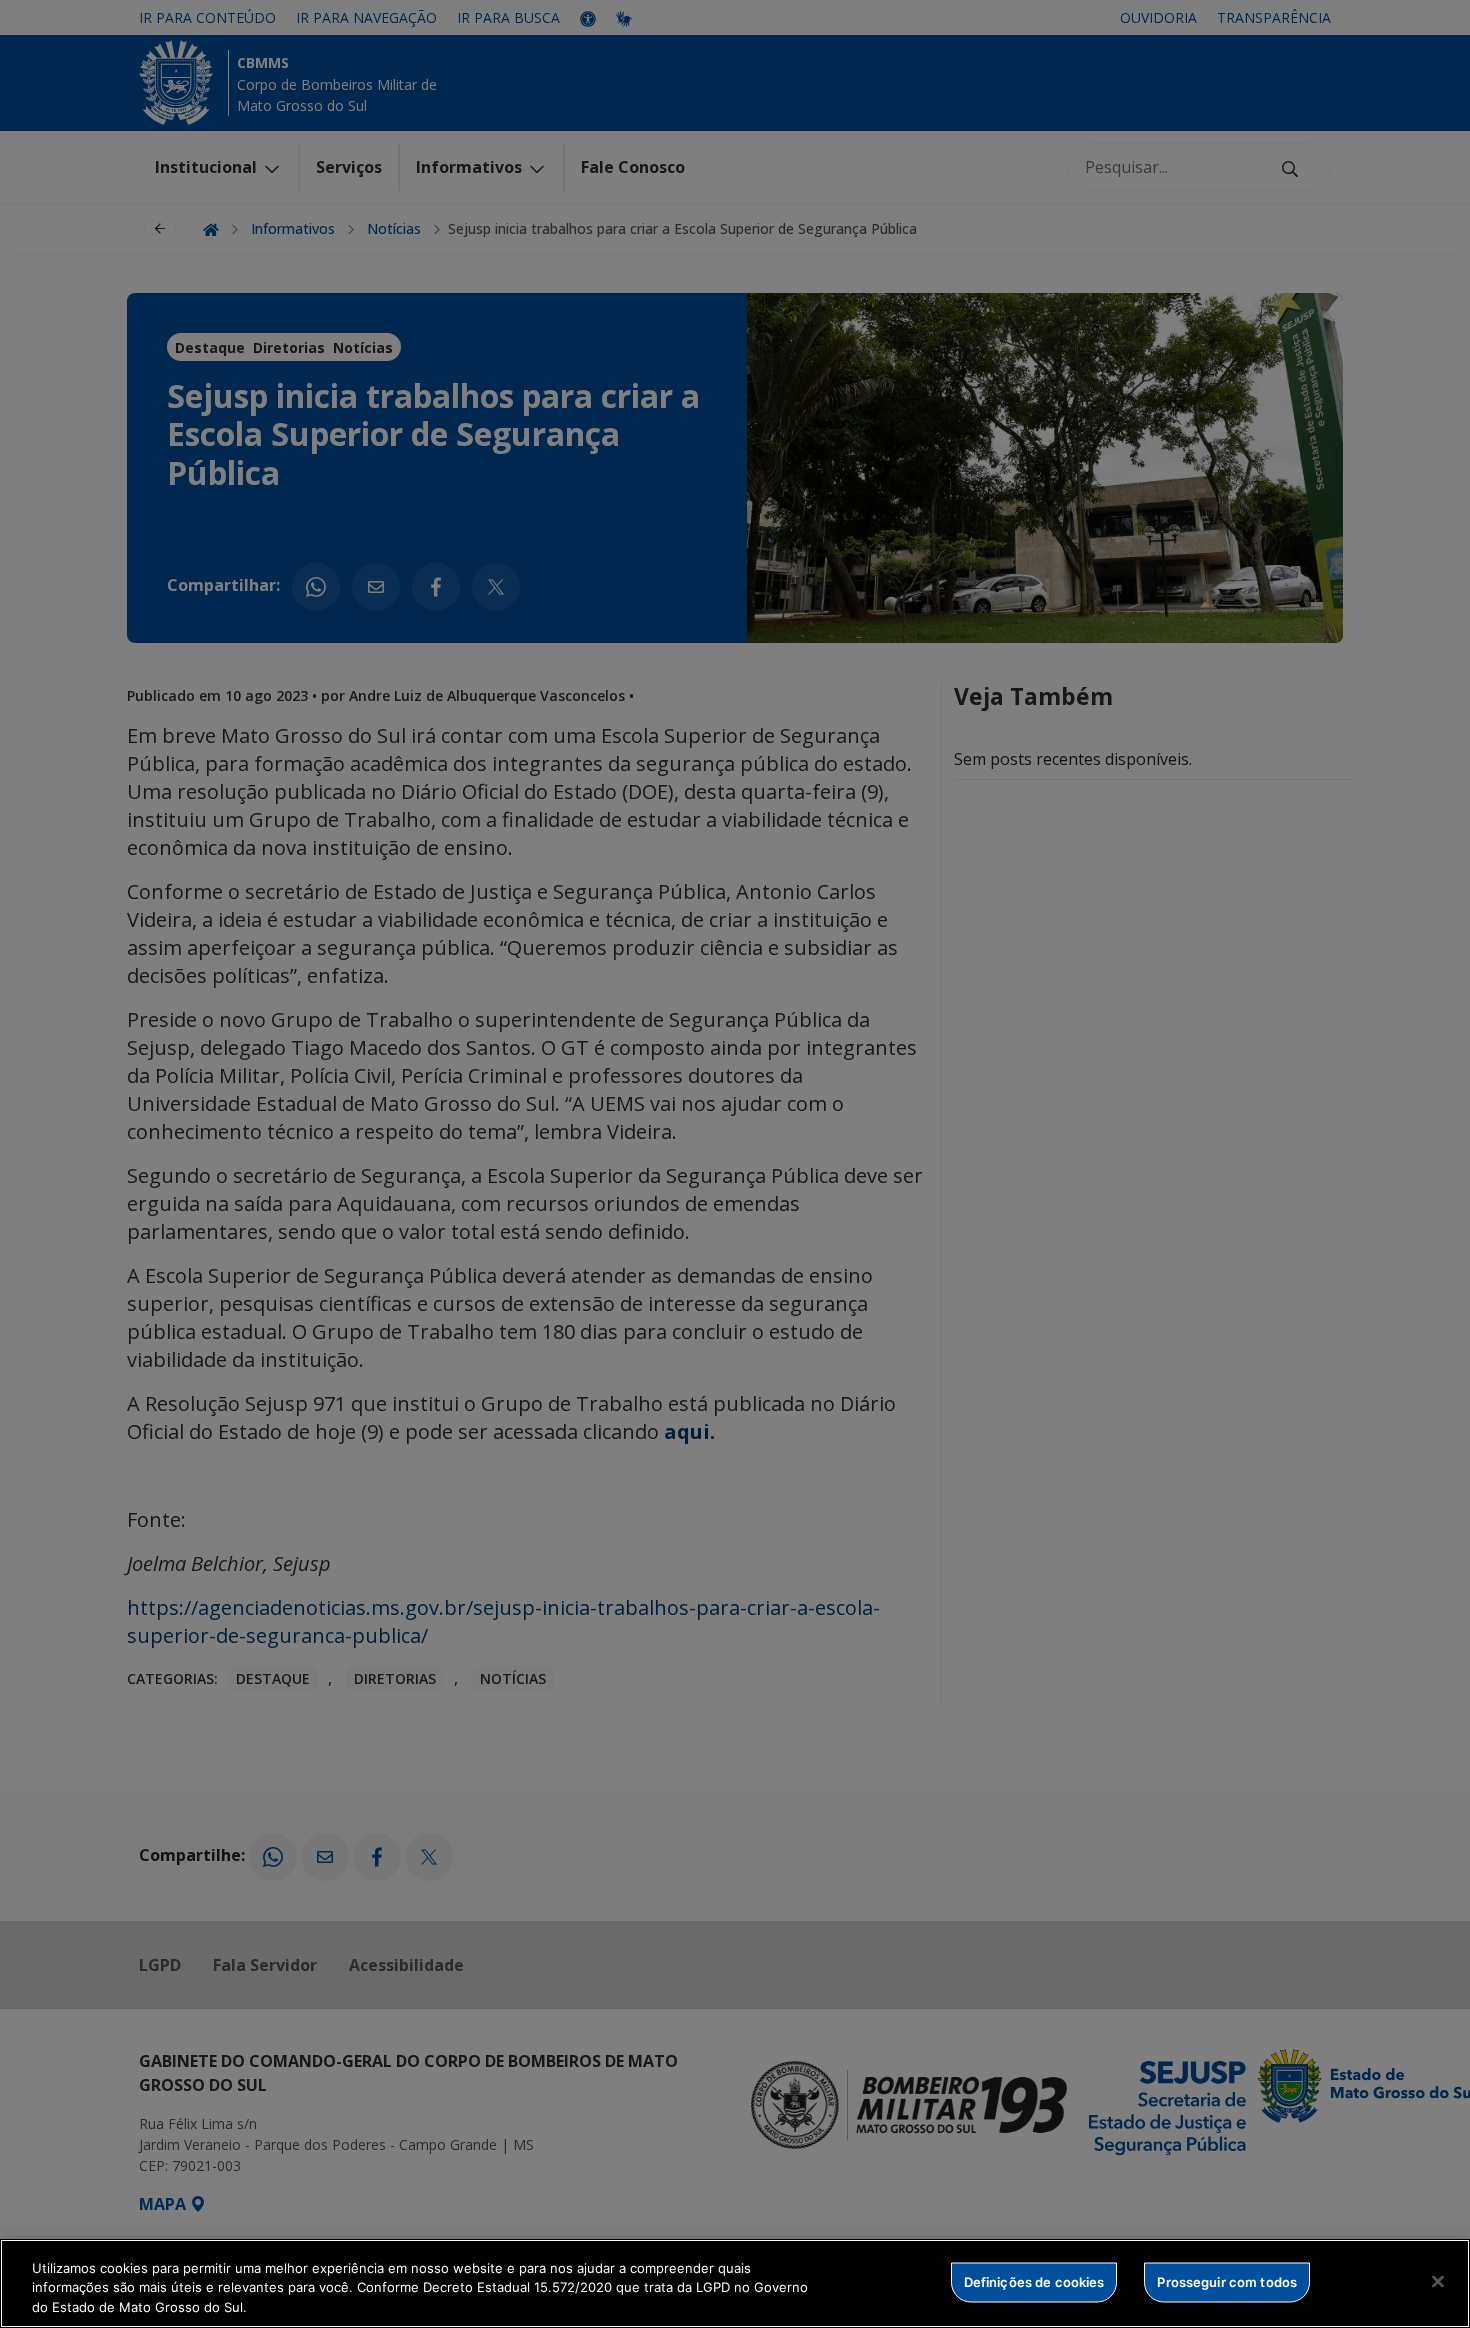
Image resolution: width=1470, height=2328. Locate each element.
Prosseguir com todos (1227, 2281)
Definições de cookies (1034, 2281)
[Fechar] (1438, 2281)
